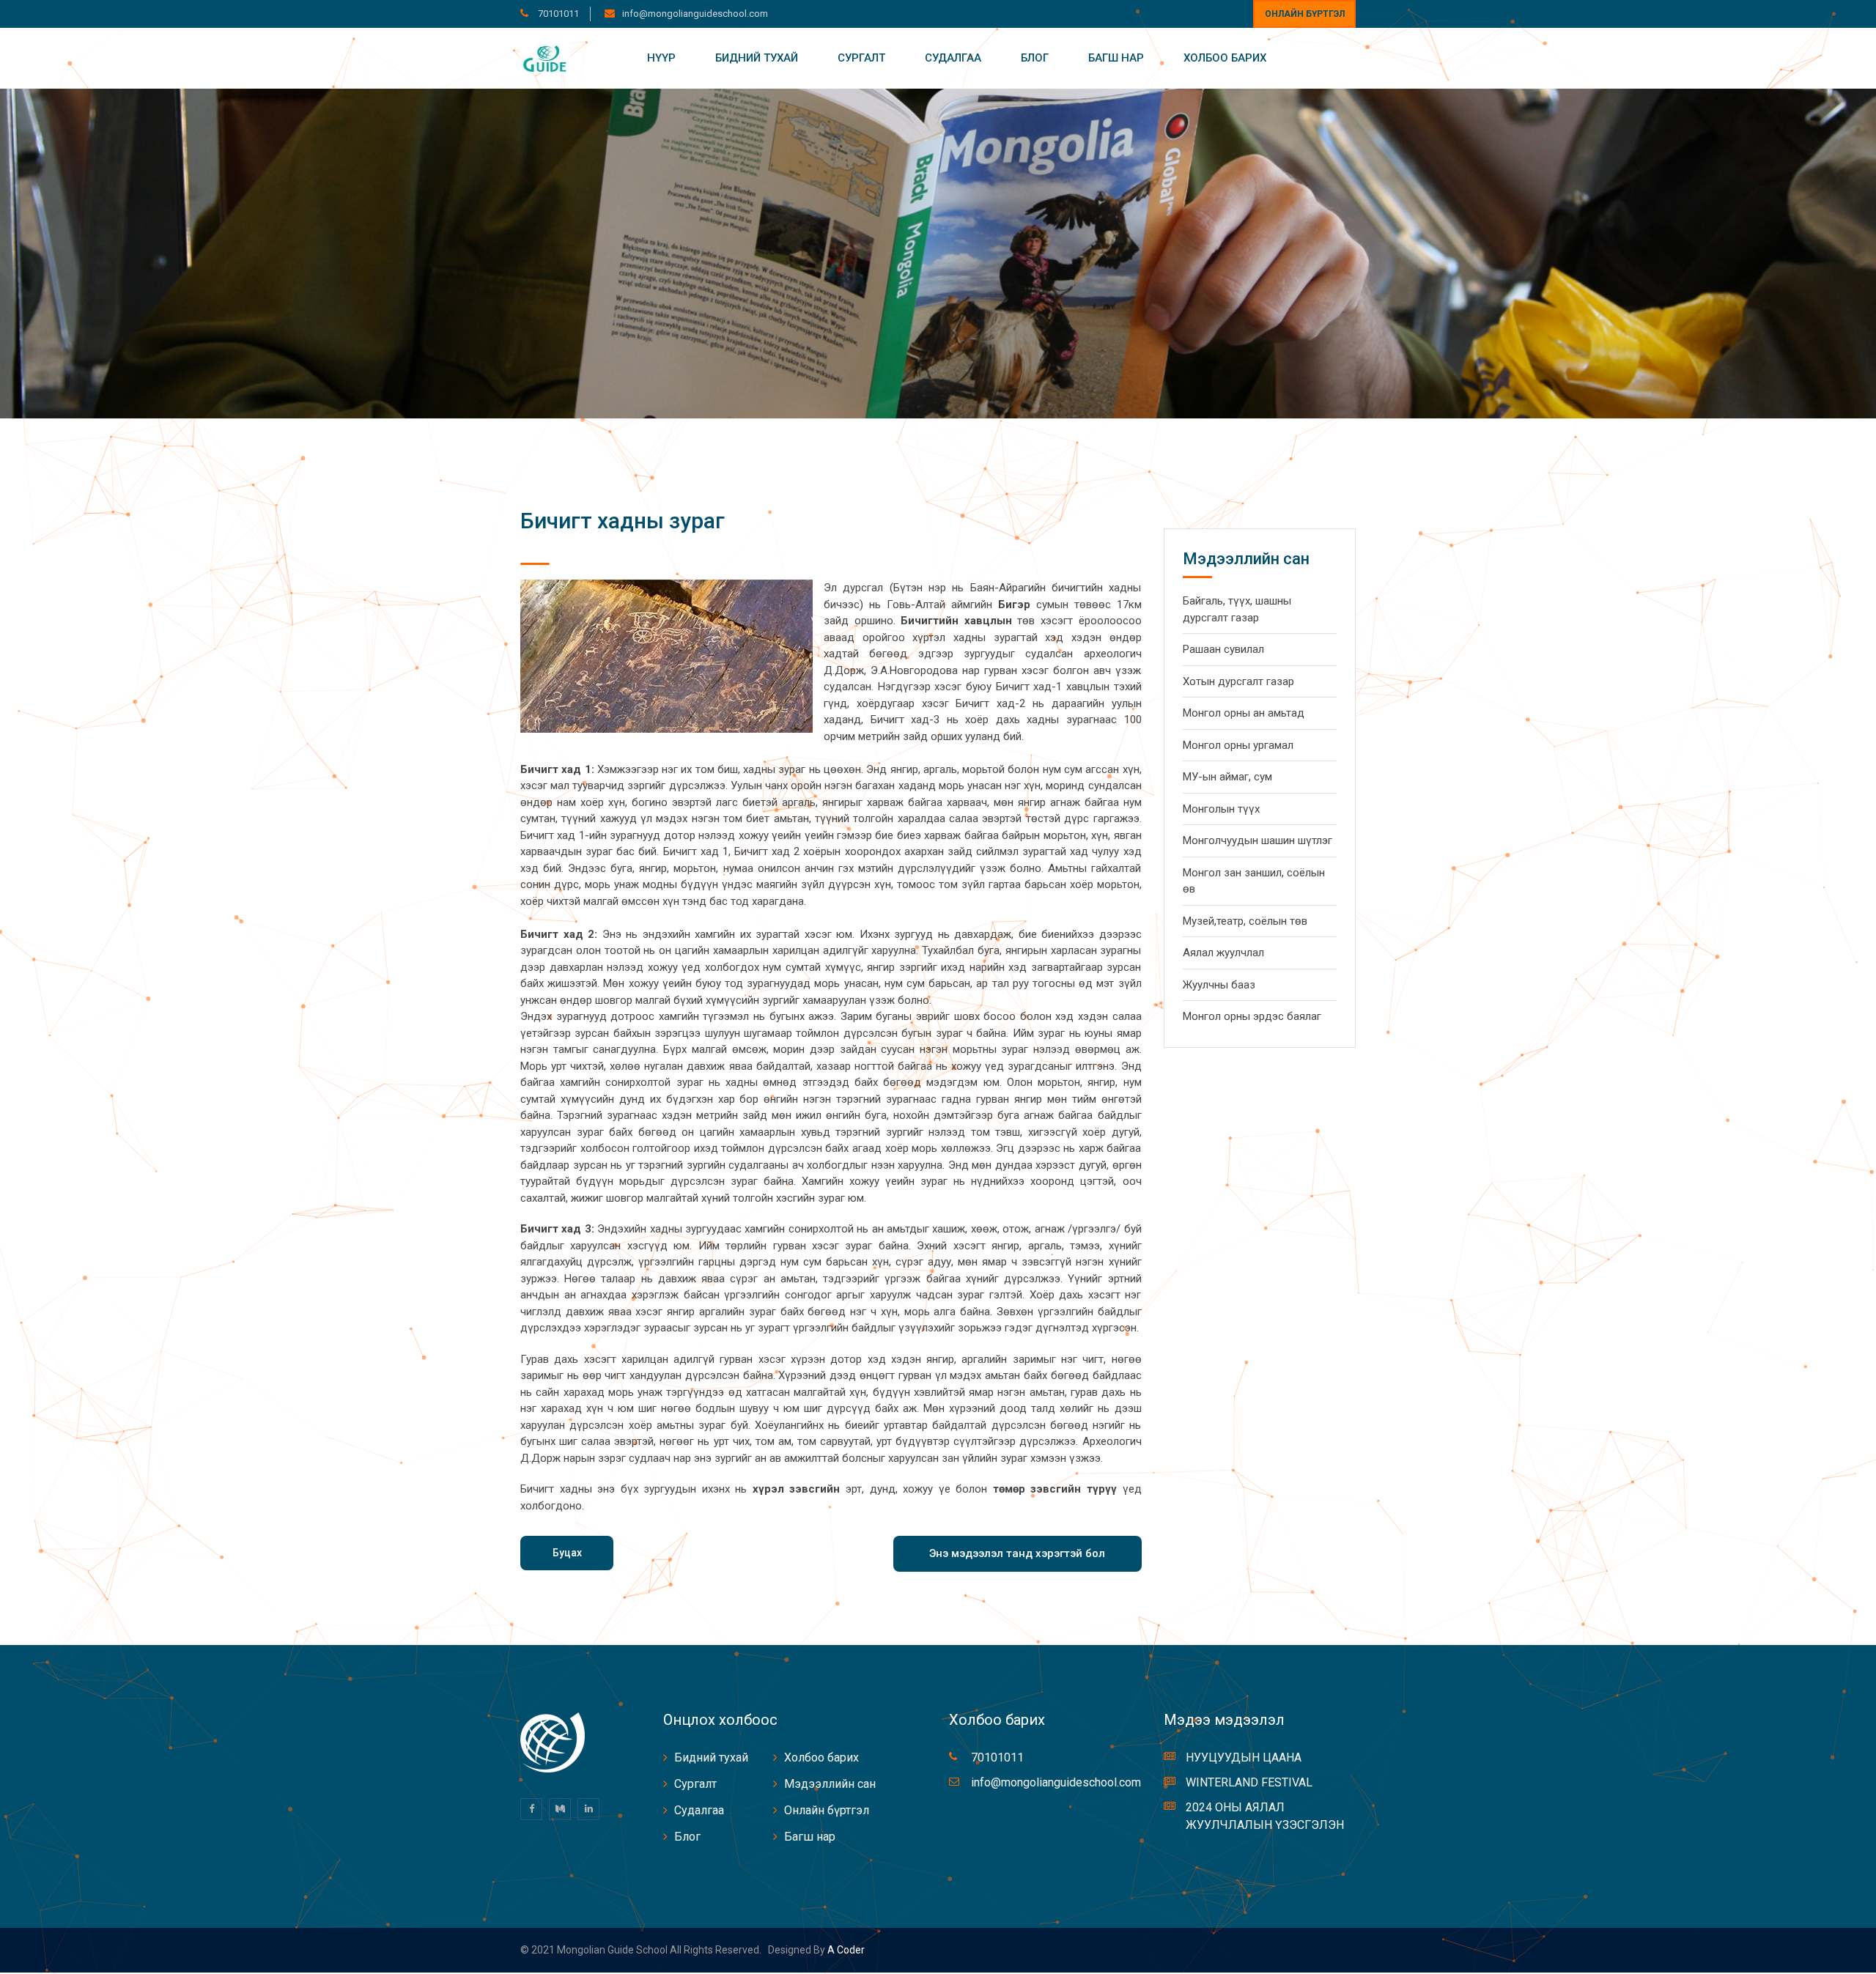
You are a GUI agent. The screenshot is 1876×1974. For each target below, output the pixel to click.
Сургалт (861, 58)
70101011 (557, 14)
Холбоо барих (1225, 58)
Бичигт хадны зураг (623, 521)
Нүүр (661, 58)
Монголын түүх (1221, 809)
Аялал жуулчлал (1223, 953)
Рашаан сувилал (1223, 649)
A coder (845, 1950)
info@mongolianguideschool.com (695, 14)
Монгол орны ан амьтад (1244, 713)
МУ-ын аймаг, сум (1227, 777)
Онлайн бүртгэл (1305, 14)
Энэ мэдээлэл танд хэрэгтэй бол (1017, 1553)
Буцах (567, 1553)
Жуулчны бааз (1219, 985)
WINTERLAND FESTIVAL (1249, 1782)
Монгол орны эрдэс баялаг (1252, 1016)
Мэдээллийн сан (830, 1784)
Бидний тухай (757, 58)
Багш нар (1116, 58)
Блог (1035, 58)
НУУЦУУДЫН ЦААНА (1244, 1757)
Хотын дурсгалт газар (1238, 681)
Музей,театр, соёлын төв (1245, 921)
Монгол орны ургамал (1238, 745)
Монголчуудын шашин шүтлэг (1258, 840)
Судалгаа (953, 58)
